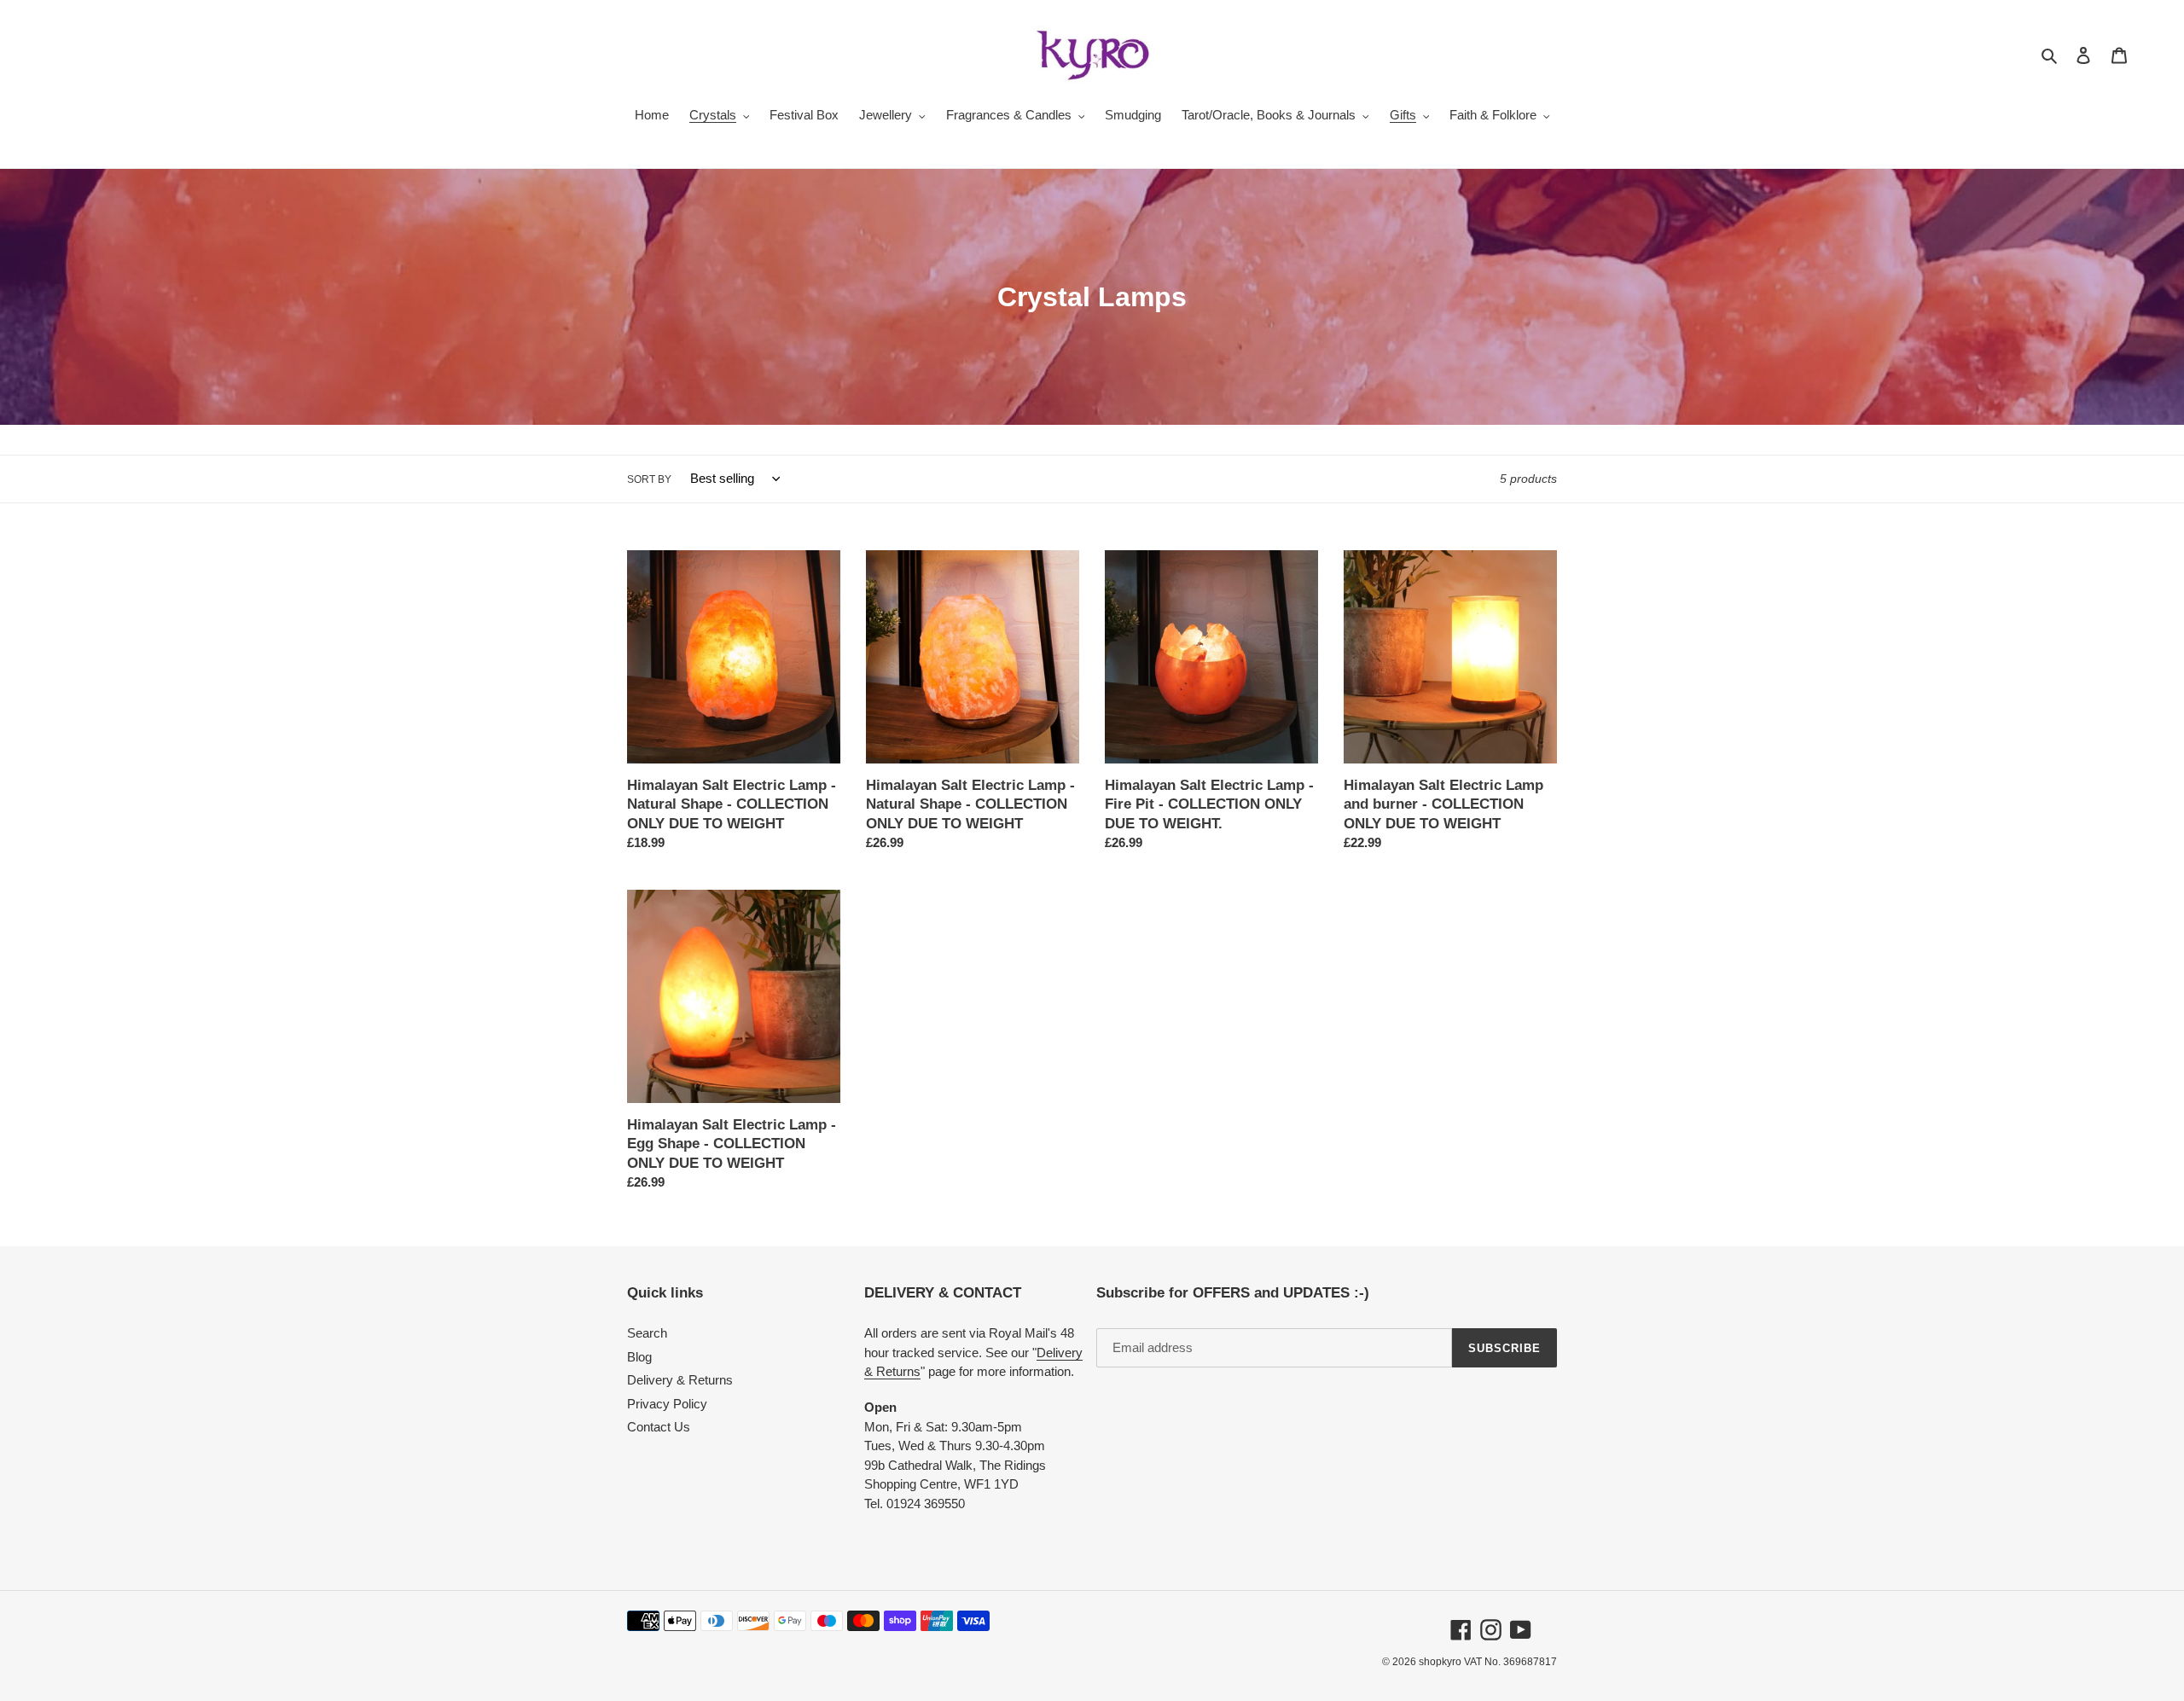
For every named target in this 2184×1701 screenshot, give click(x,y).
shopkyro (1440, 1662)
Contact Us (659, 1427)
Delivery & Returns (680, 1380)
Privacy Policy (667, 1404)
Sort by (649, 479)
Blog (639, 1357)
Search (647, 1333)
